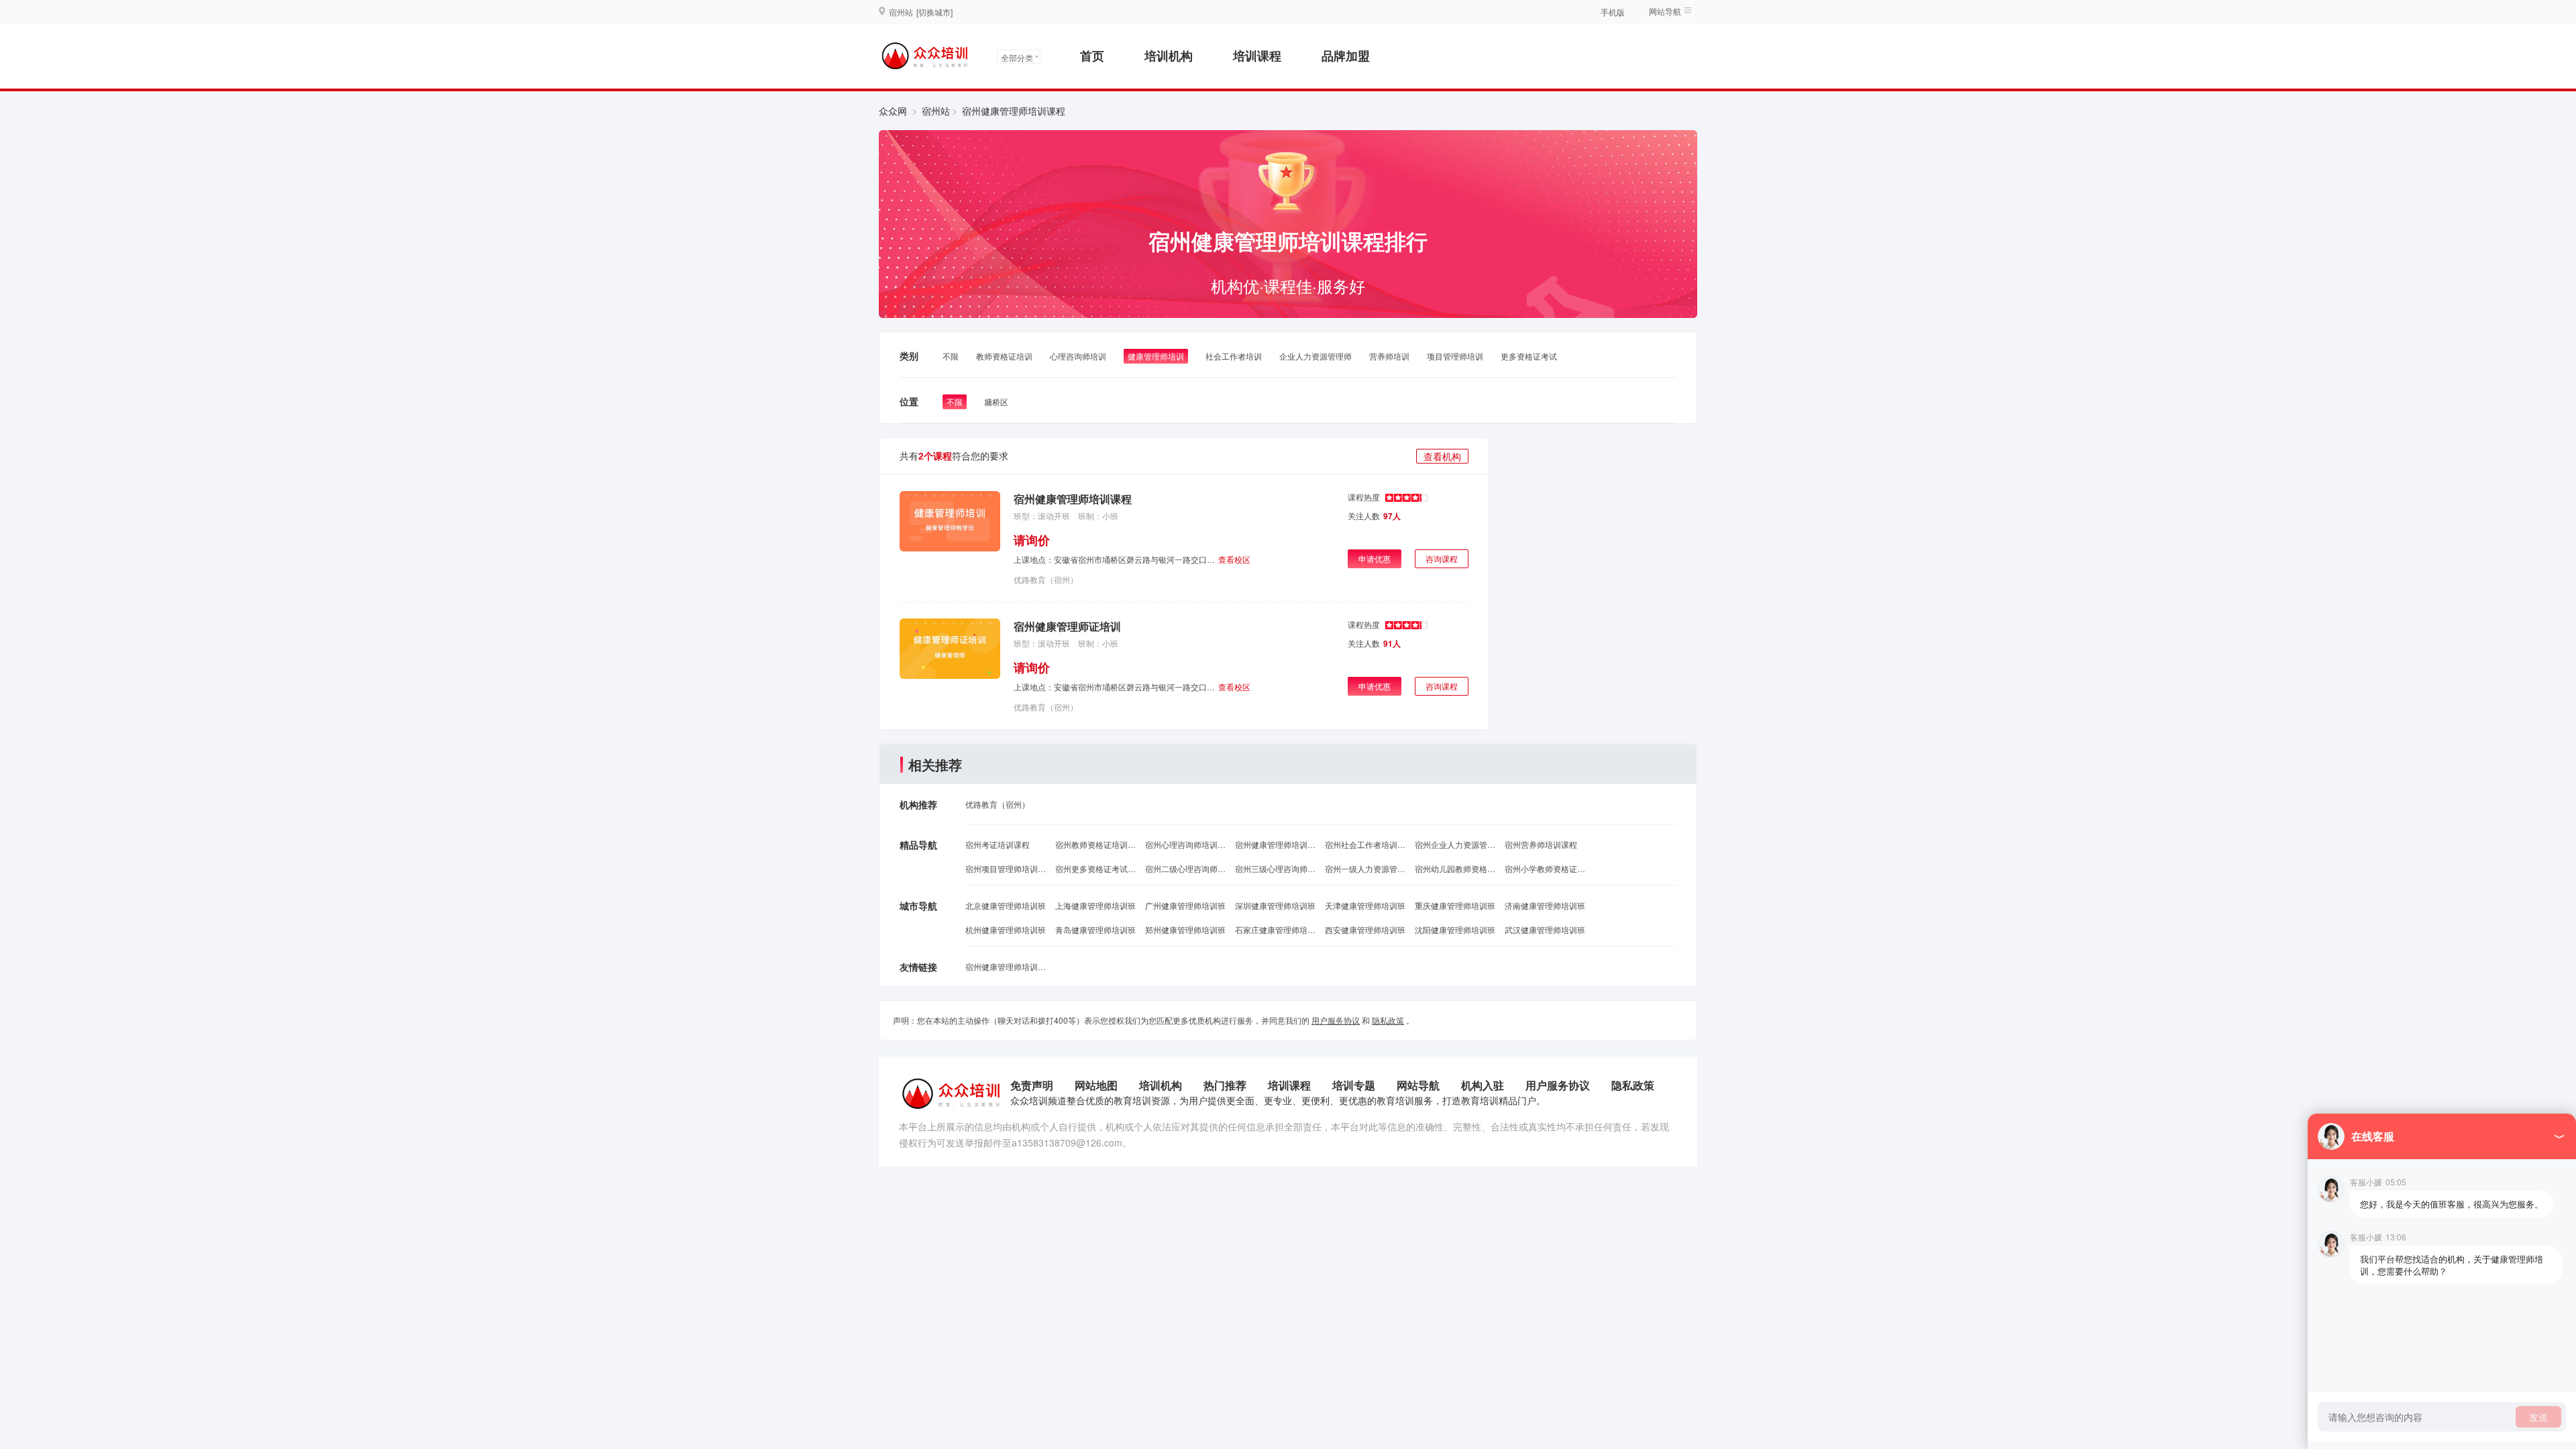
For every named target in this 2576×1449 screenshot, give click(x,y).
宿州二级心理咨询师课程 (1185, 868)
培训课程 (1257, 56)
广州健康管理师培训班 (1185, 905)
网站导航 (1418, 1085)
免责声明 (1032, 1085)
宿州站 (936, 111)
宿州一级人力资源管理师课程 (1365, 868)
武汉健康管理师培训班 (1545, 929)
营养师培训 (1389, 356)
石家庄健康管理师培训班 (1275, 929)
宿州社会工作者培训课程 (1365, 844)
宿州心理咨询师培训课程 (1185, 844)
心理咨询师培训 (1078, 356)
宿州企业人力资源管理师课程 (1455, 844)
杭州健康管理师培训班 (1006, 929)
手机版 (1613, 12)
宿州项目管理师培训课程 (1006, 868)
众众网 (893, 111)
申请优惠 (1375, 558)
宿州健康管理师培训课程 (1073, 499)
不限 (951, 356)
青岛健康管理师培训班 (1095, 929)
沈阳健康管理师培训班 (1455, 929)
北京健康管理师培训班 (1006, 905)
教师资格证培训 (1004, 356)
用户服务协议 (1336, 1020)
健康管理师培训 (1156, 356)
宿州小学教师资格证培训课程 (1545, 868)
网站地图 (1096, 1085)
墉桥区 (996, 401)
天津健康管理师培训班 (1365, 905)
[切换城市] (934, 12)
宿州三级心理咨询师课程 (1275, 868)
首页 (1092, 56)
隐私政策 (1388, 1020)
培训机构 (1169, 56)
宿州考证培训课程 (998, 844)
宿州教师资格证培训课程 (1095, 844)
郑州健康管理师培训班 (1185, 929)
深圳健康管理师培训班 (1275, 905)
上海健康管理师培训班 (1095, 905)
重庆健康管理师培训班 (1455, 905)
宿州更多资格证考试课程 (1095, 868)
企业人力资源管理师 (1316, 356)
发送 (2538, 1417)
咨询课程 (1442, 558)
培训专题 (1354, 1085)
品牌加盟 (1346, 56)
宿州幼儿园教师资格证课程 (1455, 868)
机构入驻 (1483, 1085)
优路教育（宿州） (1046, 579)
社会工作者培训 (1234, 356)
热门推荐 (1225, 1085)
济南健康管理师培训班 (1545, 905)
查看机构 (1442, 456)
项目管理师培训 (1455, 356)
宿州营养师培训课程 (1541, 844)
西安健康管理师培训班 (1365, 929)
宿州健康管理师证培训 (1067, 626)
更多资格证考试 (1529, 356)
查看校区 (1234, 559)
